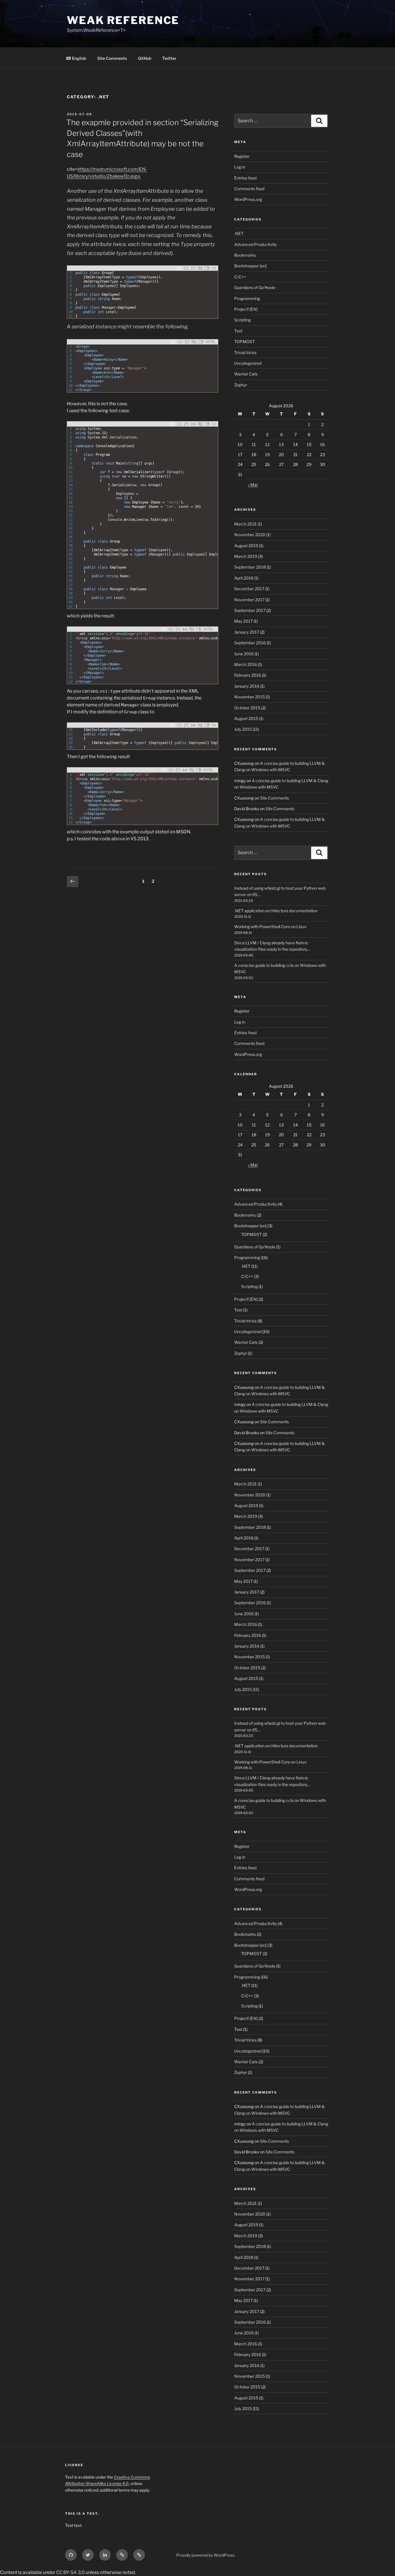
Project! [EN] (246, 309)
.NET (239, 233)
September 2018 (250, 567)
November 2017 (249, 600)
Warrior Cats (246, 374)
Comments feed (249, 189)
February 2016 (248, 675)
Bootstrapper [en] (250, 266)
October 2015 (247, 708)
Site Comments (112, 58)
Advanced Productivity (255, 244)
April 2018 (244, 578)
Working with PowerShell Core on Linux (270, 927)
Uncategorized (248, 363)
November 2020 (250, 535)
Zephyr (241, 385)
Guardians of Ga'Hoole (255, 287)
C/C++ (240, 277)
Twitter (169, 58)
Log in (240, 167)
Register (242, 156)
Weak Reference (123, 20)
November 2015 (250, 697)
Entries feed (245, 178)
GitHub (145, 58)
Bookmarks (245, 255)
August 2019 (246, 546)
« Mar (253, 485)
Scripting (242, 320)
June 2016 (244, 654)
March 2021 (246, 524)
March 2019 (246, 556)
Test (238, 331)
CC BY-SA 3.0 (70, 2572)
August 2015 (246, 718)
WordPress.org (248, 199)
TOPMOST (244, 342)
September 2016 (250, 643)
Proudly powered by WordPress (205, 2555)
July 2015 (243, 729)
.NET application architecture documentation (276, 911)
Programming (247, 298)
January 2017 (247, 632)
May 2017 (243, 621)
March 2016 (246, 664)
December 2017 (249, 589)
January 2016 (247, 686)
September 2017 (250, 610)
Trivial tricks (245, 352)
